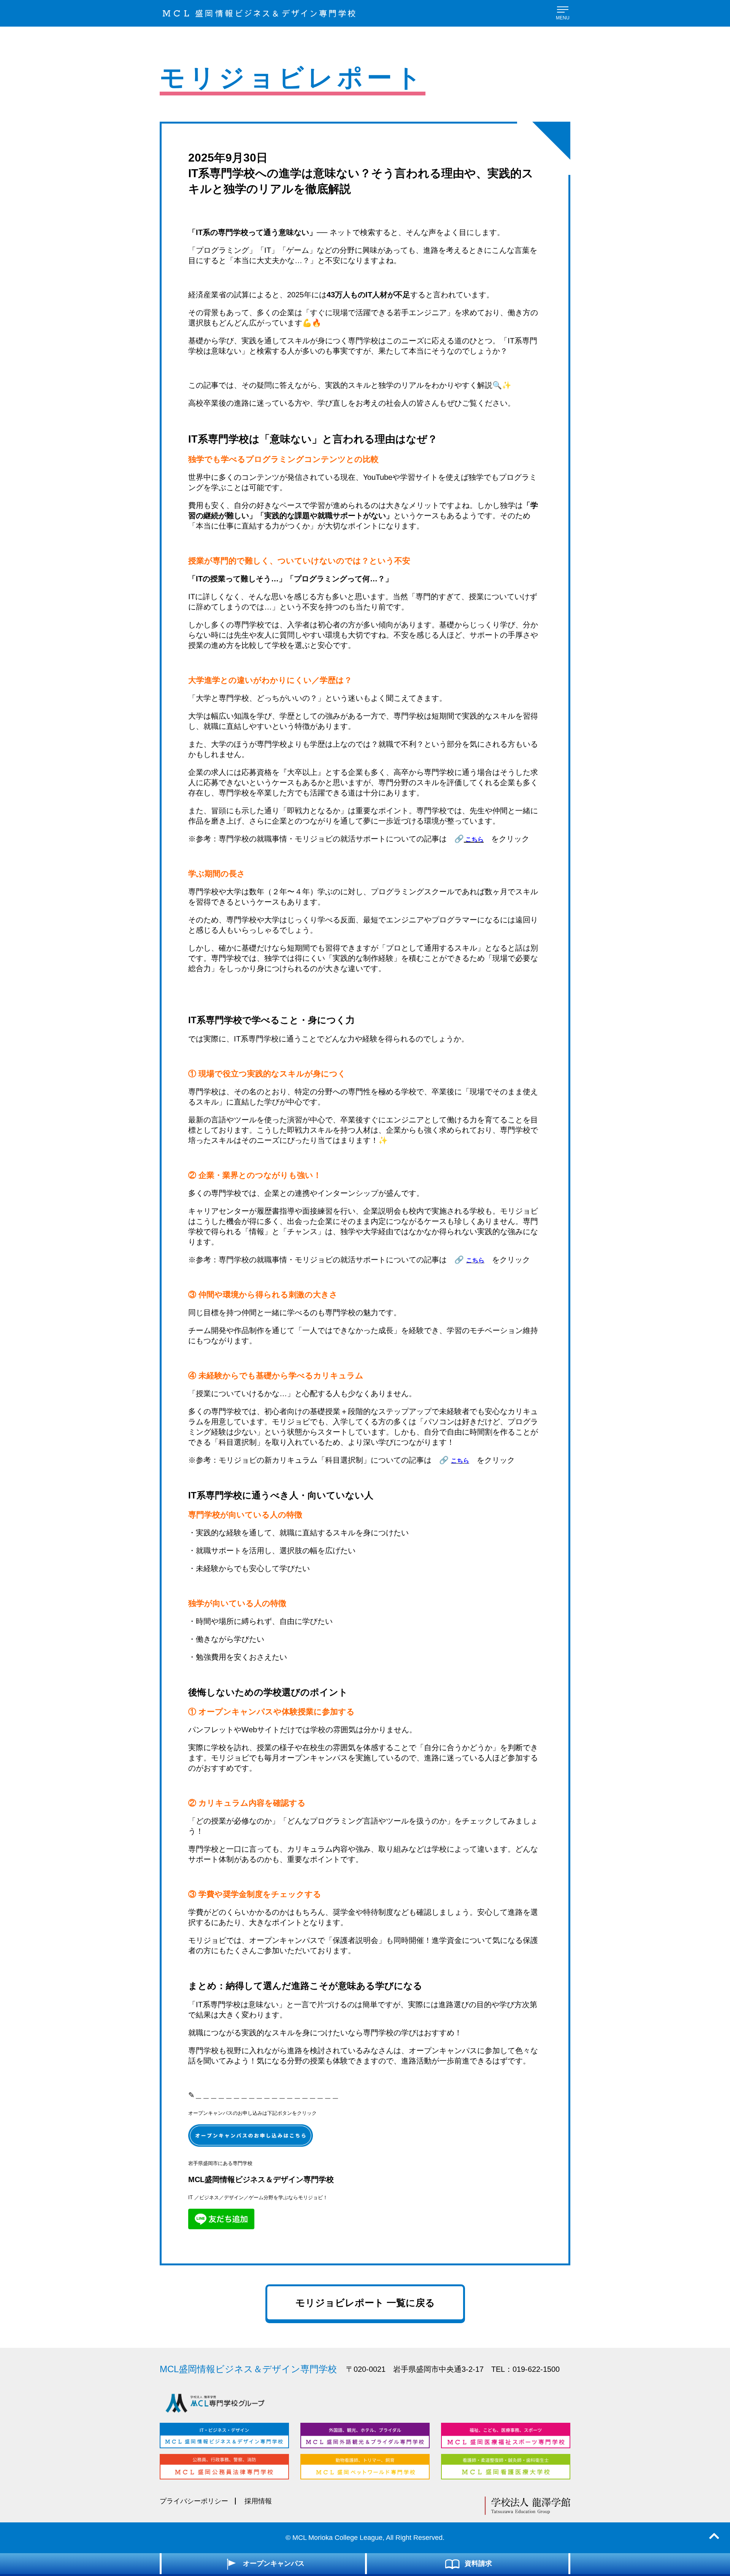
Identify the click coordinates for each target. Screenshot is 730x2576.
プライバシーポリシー (194, 2501)
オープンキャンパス (274, 2563)
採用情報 (258, 2501)
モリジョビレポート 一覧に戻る (365, 2303)
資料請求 (478, 2563)
